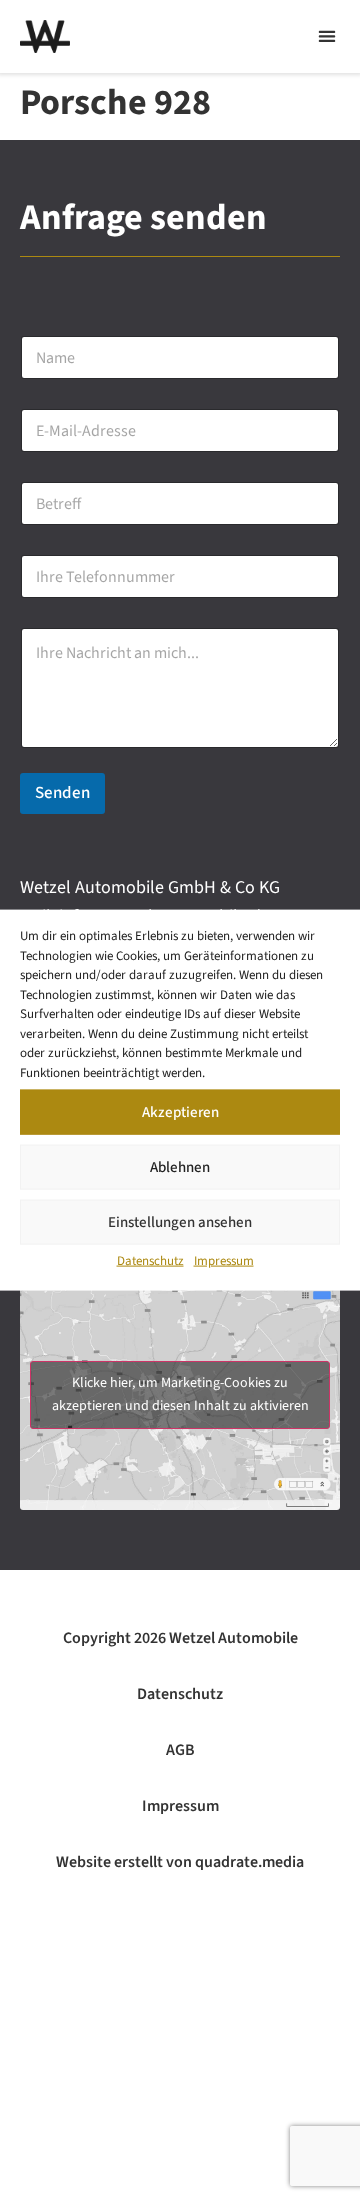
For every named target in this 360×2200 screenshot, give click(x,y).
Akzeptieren (180, 1111)
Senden (62, 793)
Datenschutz (150, 1261)
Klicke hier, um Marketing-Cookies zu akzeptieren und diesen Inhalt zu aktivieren (180, 1394)
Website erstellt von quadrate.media (180, 1862)
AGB (180, 1750)
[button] (326, 36)
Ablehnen (180, 1166)
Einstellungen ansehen (180, 1221)
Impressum (224, 1261)
